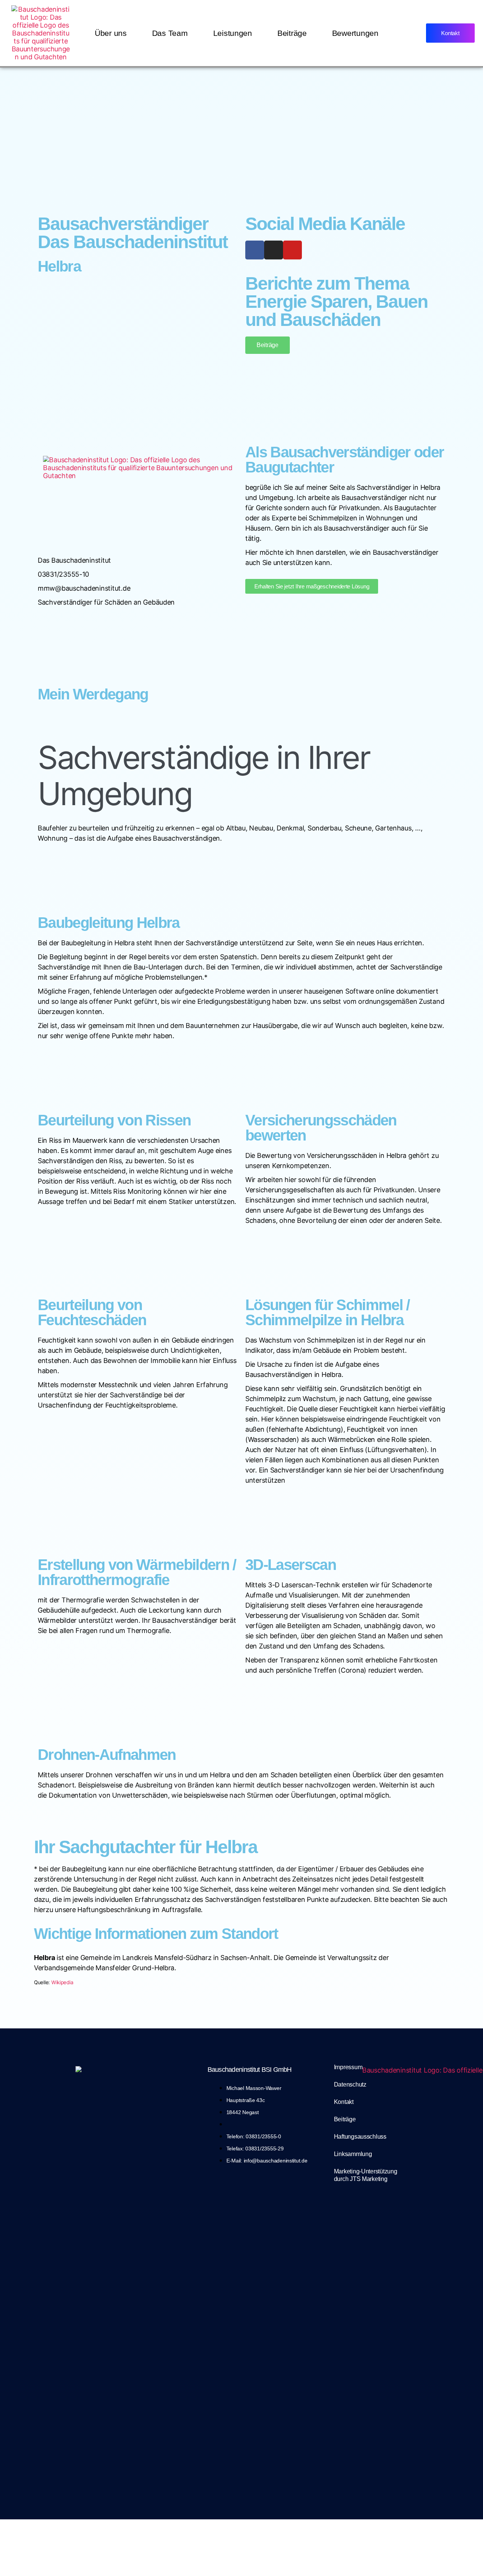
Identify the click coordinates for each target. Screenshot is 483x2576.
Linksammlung (353, 2154)
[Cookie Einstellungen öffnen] (241, 2548)
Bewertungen (355, 33)
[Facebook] (255, 250)
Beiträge (292, 33)
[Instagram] (274, 250)
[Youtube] (292, 250)
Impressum (348, 2067)
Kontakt (344, 2102)
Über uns (111, 33)
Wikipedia (62, 1982)
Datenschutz (350, 2084)
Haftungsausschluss (360, 2137)
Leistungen (233, 33)
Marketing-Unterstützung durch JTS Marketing (366, 2175)
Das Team (170, 33)
